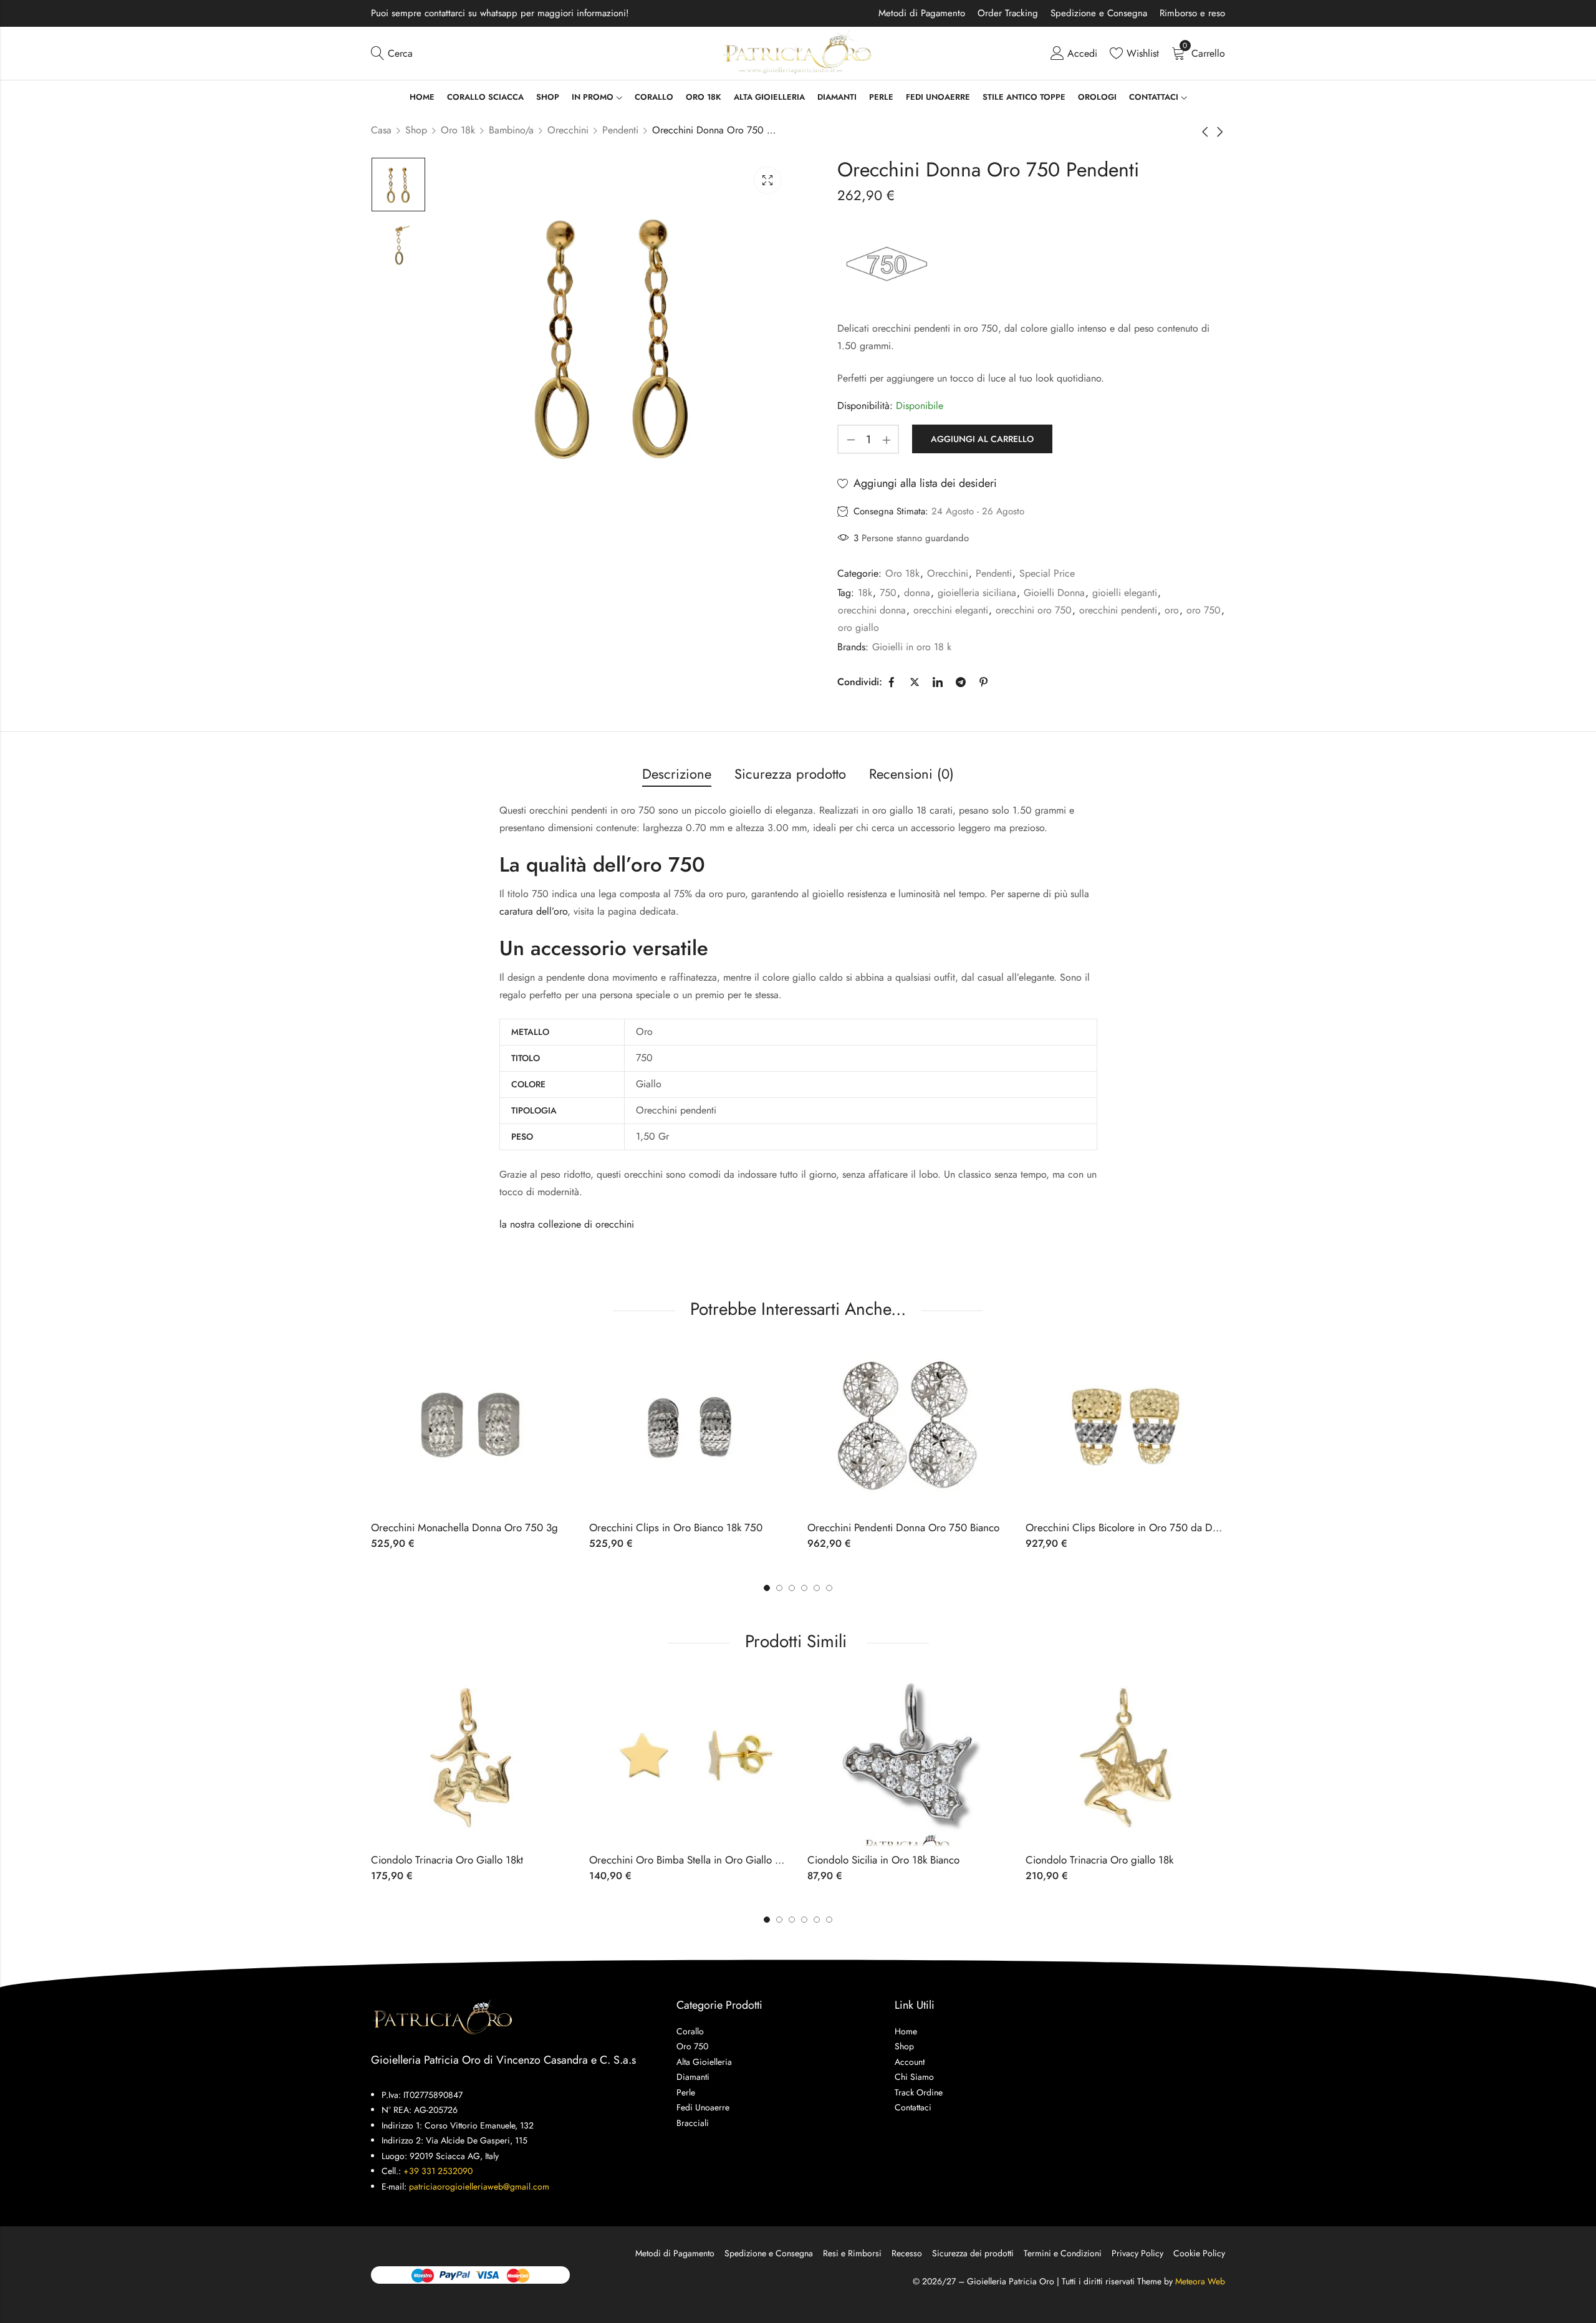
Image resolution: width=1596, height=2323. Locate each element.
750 (888, 593)
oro (1172, 610)
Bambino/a (511, 130)
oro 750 (1204, 610)
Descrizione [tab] (677, 774)
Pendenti (620, 130)
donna (917, 593)
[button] (829, 1588)
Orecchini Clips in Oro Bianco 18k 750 (676, 1527)
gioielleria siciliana (977, 593)
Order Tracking (1008, 13)
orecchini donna (872, 610)
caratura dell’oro (533, 911)
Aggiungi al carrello (982, 439)
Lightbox (767, 180)
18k (865, 593)
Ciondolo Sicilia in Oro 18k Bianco (883, 1860)
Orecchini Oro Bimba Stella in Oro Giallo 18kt (691, 1860)
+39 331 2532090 (438, 2171)
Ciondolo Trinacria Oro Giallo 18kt (447, 1860)
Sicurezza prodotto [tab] (790, 774)
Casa (381, 130)
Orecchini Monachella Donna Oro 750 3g (464, 1527)
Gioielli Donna (1054, 593)
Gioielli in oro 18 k (912, 647)
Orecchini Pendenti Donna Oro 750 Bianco (903, 1527)
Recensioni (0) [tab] (911, 774)
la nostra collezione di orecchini (567, 1224)
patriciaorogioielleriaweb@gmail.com (479, 2186)
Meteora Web (1200, 2281)
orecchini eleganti (951, 610)
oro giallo (858, 628)
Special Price (1047, 573)
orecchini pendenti (1118, 610)
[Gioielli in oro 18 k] (886, 263)
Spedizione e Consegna (1099, 13)
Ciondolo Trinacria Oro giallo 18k (1099, 1860)
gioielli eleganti (1125, 593)
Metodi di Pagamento (922, 13)
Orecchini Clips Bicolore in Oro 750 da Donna (1130, 1527)
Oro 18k (458, 130)
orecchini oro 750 (1034, 610)
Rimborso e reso (1192, 13)
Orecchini (568, 130)
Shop (416, 130)
